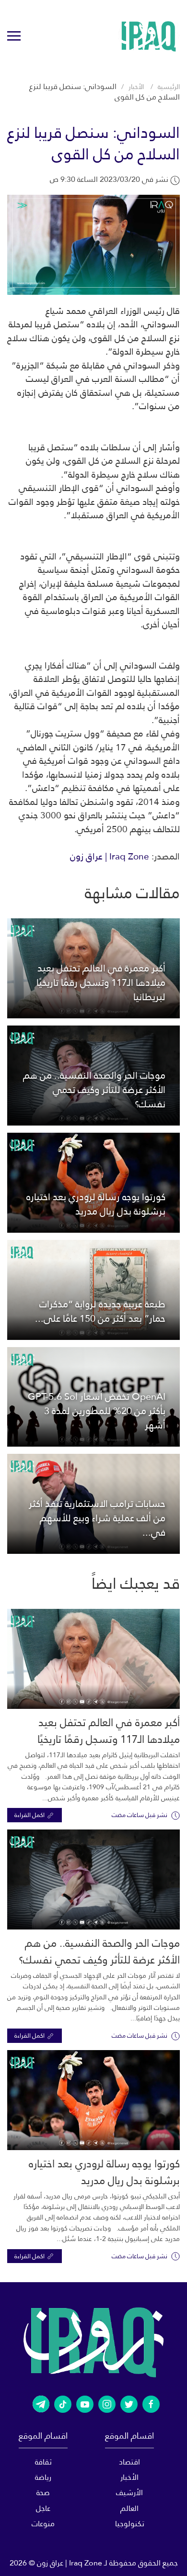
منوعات (43, 2524)
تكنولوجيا (130, 2524)
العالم (129, 2508)
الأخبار (136, 87)
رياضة (43, 2477)
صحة (43, 2492)
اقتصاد (129, 2462)
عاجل (43, 2508)
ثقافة (43, 2462)
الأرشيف (129, 2492)
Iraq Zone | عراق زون (110, 856)
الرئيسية (169, 87)
